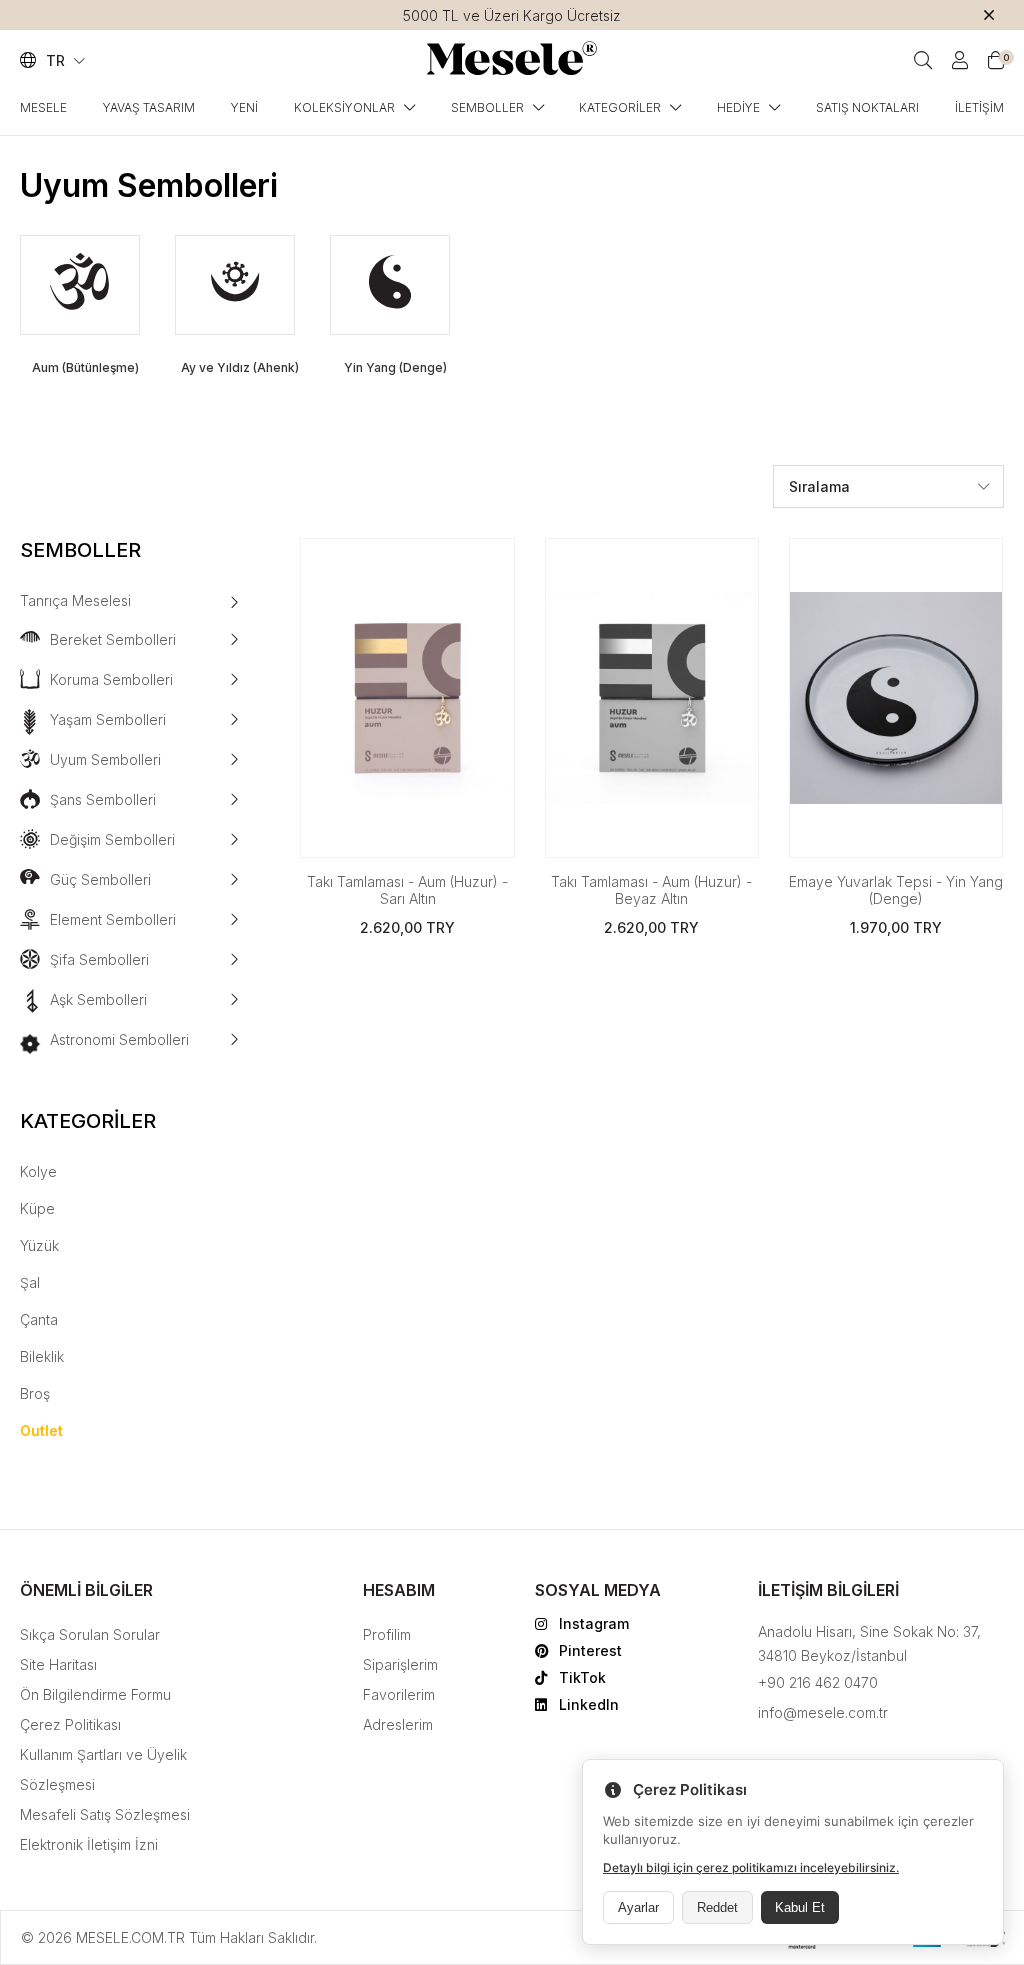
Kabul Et (800, 1907)
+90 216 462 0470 (818, 1682)
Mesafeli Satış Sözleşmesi (105, 1814)
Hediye (738, 107)
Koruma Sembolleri (111, 679)
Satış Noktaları (867, 107)
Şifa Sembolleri (99, 959)
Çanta (39, 1319)
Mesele (43, 107)
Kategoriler (620, 107)
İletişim (979, 107)
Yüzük (39, 1245)
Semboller (487, 107)
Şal (30, 1282)
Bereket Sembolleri (113, 639)
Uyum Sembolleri (105, 759)
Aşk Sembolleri (98, 999)
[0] (996, 60)
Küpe (37, 1208)
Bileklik (42, 1356)
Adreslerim (398, 1724)
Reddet (717, 1907)
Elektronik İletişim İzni (89, 1844)
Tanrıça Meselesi (75, 600)
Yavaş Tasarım (149, 107)
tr (57, 60)
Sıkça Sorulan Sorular (90, 1634)
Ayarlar (638, 1907)
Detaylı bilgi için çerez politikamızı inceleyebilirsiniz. (751, 1867)
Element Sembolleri (113, 919)
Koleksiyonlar (344, 107)
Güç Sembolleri (100, 879)
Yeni (244, 107)
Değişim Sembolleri (112, 839)
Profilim (387, 1634)
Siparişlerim (400, 1664)
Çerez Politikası (70, 1724)
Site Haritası (58, 1664)
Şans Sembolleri (103, 799)
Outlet (41, 1430)
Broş (35, 1393)
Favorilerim (399, 1694)
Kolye (38, 1171)
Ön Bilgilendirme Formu (95, 1694)
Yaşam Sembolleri (108, 719)
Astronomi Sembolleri (119, 1039)
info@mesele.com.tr (823, 1712)
